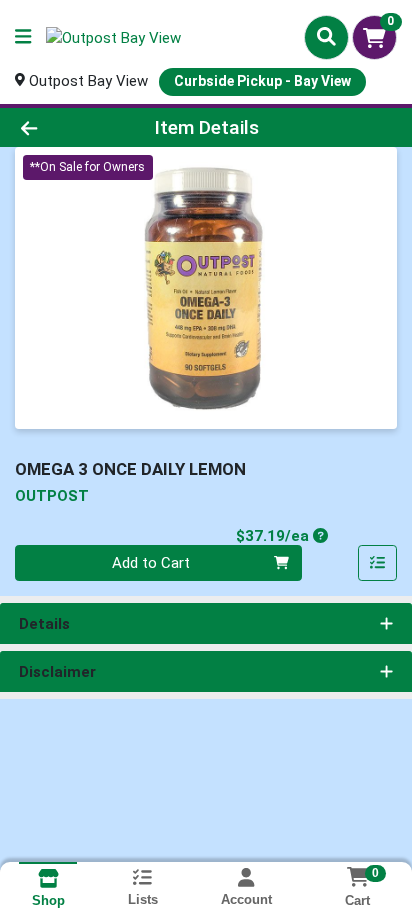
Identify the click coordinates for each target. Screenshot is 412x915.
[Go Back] (63, 127)
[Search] (326, 37)
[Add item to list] (378, 563)
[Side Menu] (23, 37)
